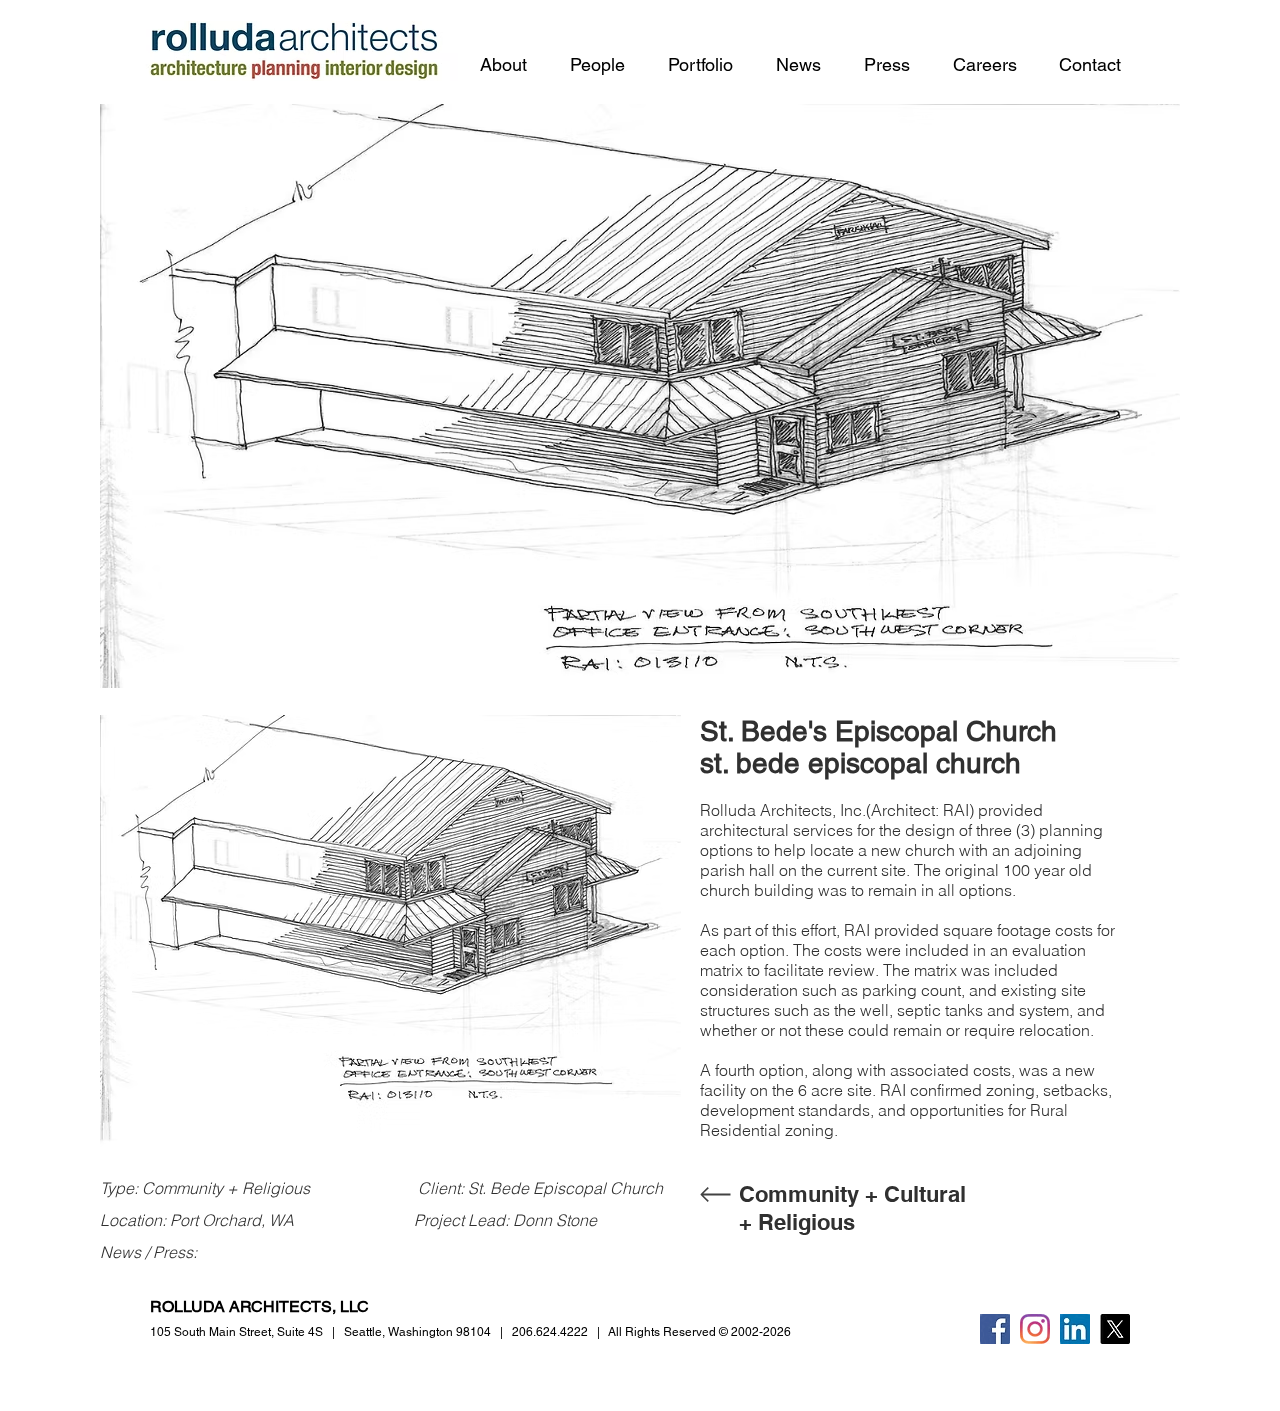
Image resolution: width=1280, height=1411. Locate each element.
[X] (1115, 1329)
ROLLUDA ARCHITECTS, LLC (259, 1306)
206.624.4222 (550, 1332)
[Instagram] (1035, 1329)
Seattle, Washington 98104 (417, 1332)
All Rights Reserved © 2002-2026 (699, 1332)
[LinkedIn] (1075, 1329)
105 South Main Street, (236, 1332)
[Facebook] (995, 1329)
